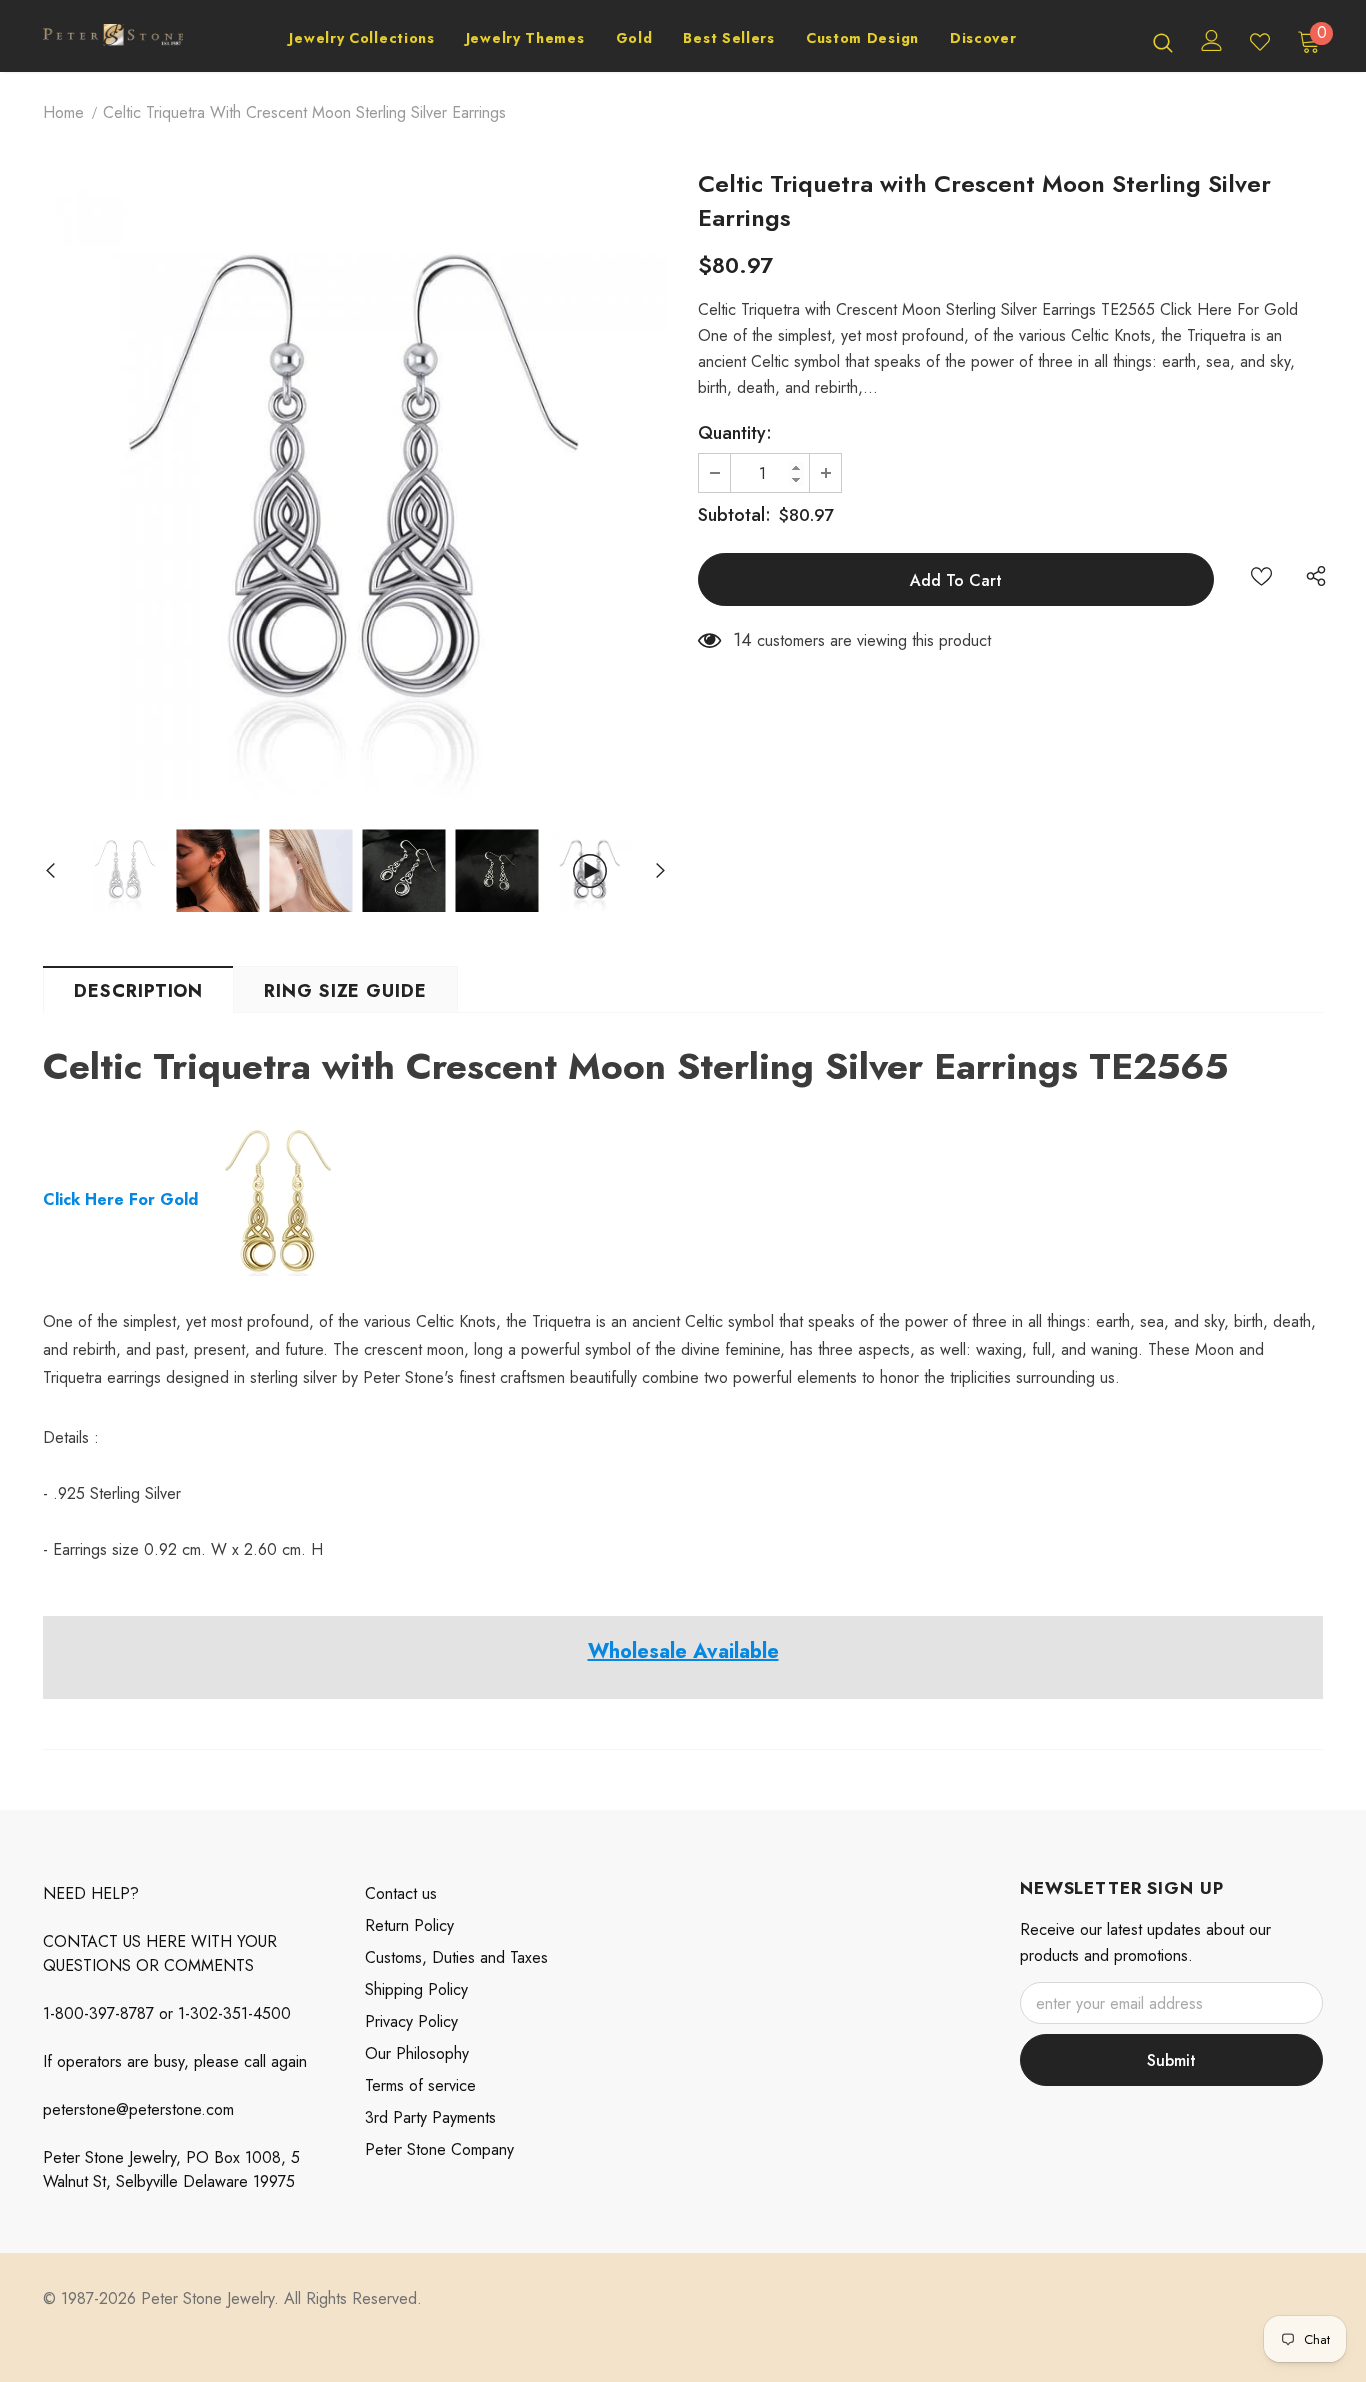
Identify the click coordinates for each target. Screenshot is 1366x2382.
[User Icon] (1212, 40)
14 (742, 640)
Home (63, 112)
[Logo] (113, 41)
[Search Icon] (1163, 42)
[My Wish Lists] (1260, 42)
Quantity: (735, 433)
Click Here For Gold (123, 1199)
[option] (355, 486)
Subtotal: (734, 515)
